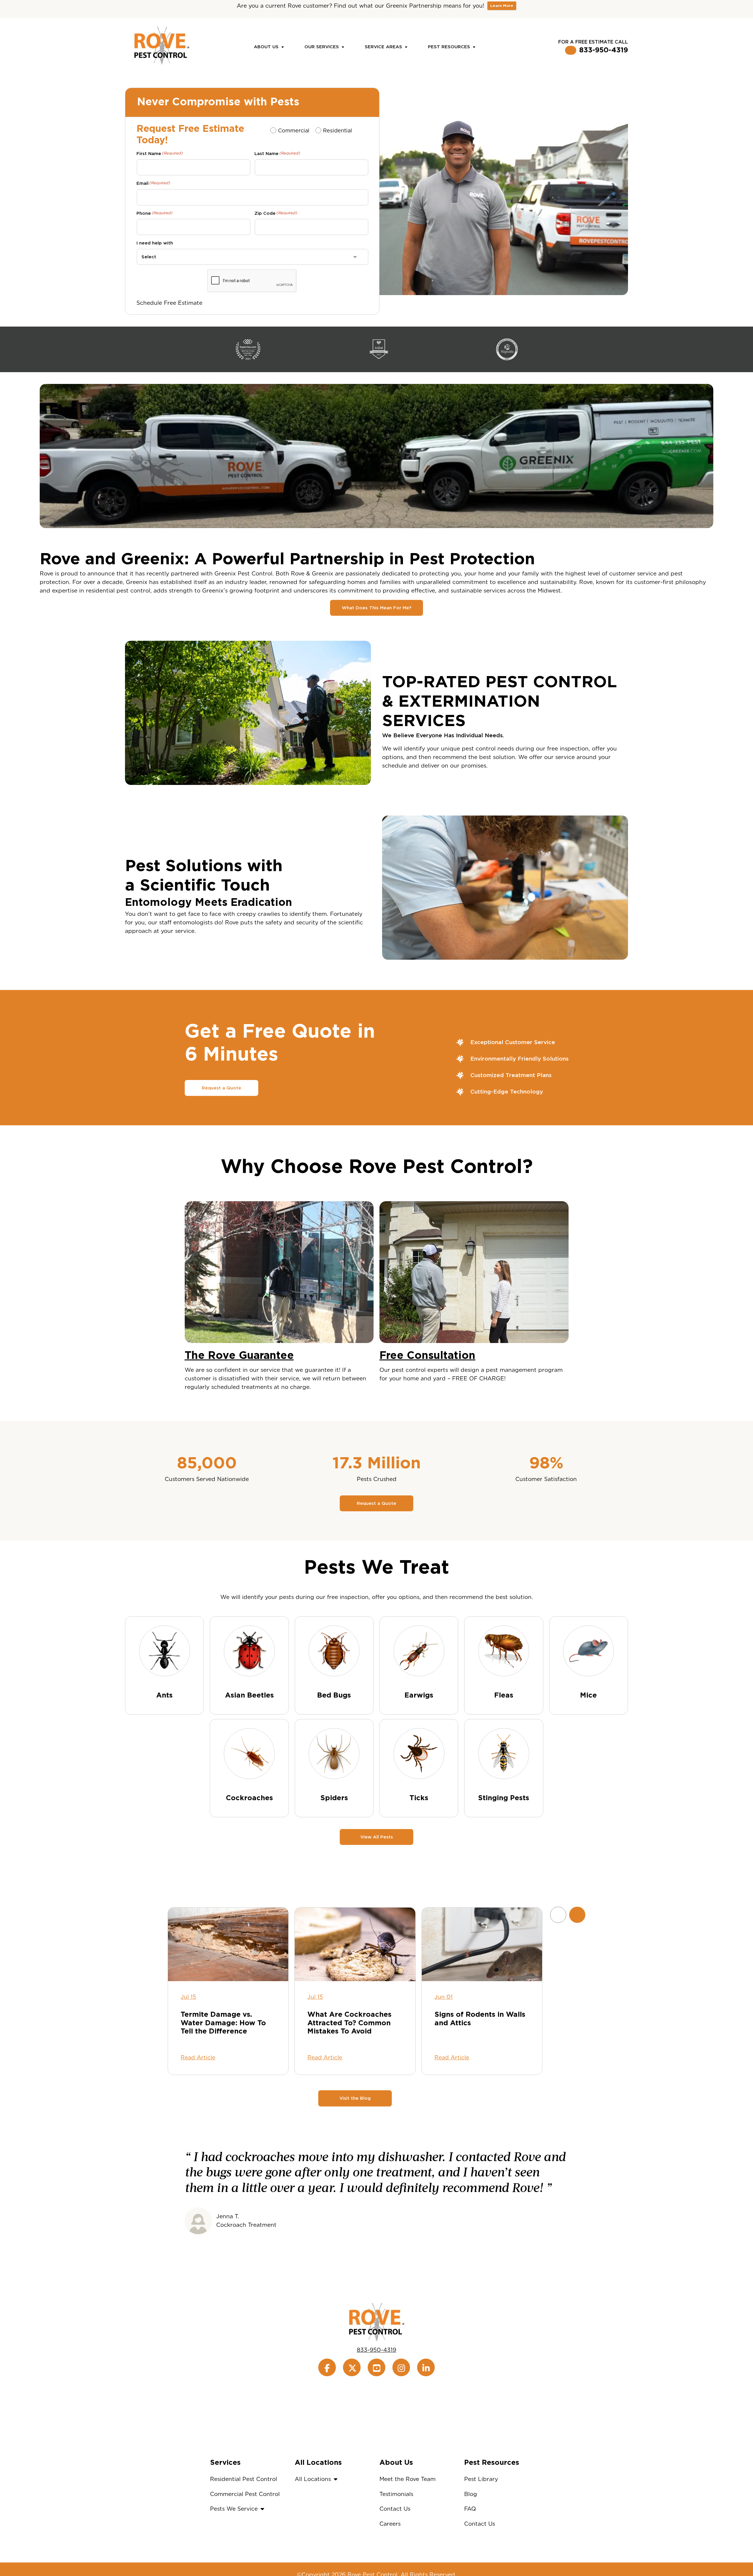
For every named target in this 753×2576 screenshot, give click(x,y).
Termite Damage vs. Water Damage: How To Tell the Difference (223, 2023)
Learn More (502, 6)
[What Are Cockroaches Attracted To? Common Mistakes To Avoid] (355, 1944)
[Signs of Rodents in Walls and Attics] (482, 1944)
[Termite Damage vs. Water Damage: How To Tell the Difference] (228, 1944)
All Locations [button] (313, 2479)
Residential (337, 130)
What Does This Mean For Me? (376, 608)
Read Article (198, 2057)
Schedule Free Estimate (169, 303)
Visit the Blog (355, 2098)
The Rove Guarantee (239, 1355)
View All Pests (377, 1837)
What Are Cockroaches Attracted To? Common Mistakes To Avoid (349, 2023)
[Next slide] (577, 1915)
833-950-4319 (604, 50)
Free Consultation (427, 1355)
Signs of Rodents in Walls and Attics (480, 2019)
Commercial (293, 130)
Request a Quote (221, 1088)
